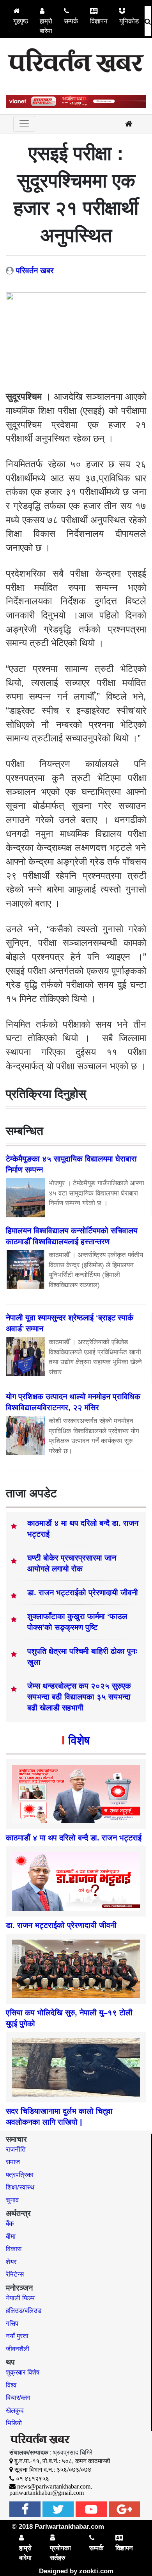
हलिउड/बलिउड (24, 2311)
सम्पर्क (71, 21)
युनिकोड (129, 21)
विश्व (11, 2385)
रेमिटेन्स (15, 2274)
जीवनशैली (18, 2349)
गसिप (12, 2324)
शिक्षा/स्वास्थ (20, 2187)
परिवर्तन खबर (35, 271)
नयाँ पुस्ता (17, 2336)
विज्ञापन (99, 21)
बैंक (10, 2224)
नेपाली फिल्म (20, 2298)
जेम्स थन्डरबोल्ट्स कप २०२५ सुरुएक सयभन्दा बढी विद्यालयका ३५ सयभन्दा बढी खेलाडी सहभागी (79, 1697)
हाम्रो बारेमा (46, 26)
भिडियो (14, 2423)
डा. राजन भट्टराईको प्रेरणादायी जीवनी (83, 1593)
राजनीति (16, 2149)
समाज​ (13, 2162)
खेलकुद (15, 2411)
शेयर (11, 2262)
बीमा (11, 2237)
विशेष (79, 1740)
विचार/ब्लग (18, 2398)
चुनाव (12, 2200)
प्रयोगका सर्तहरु (60, 2553)
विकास (14, 2249)
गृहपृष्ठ (21, 21)
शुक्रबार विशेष (23, 2372)
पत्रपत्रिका (20, 2175)
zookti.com (96, 2571)
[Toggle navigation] (24, 124)
